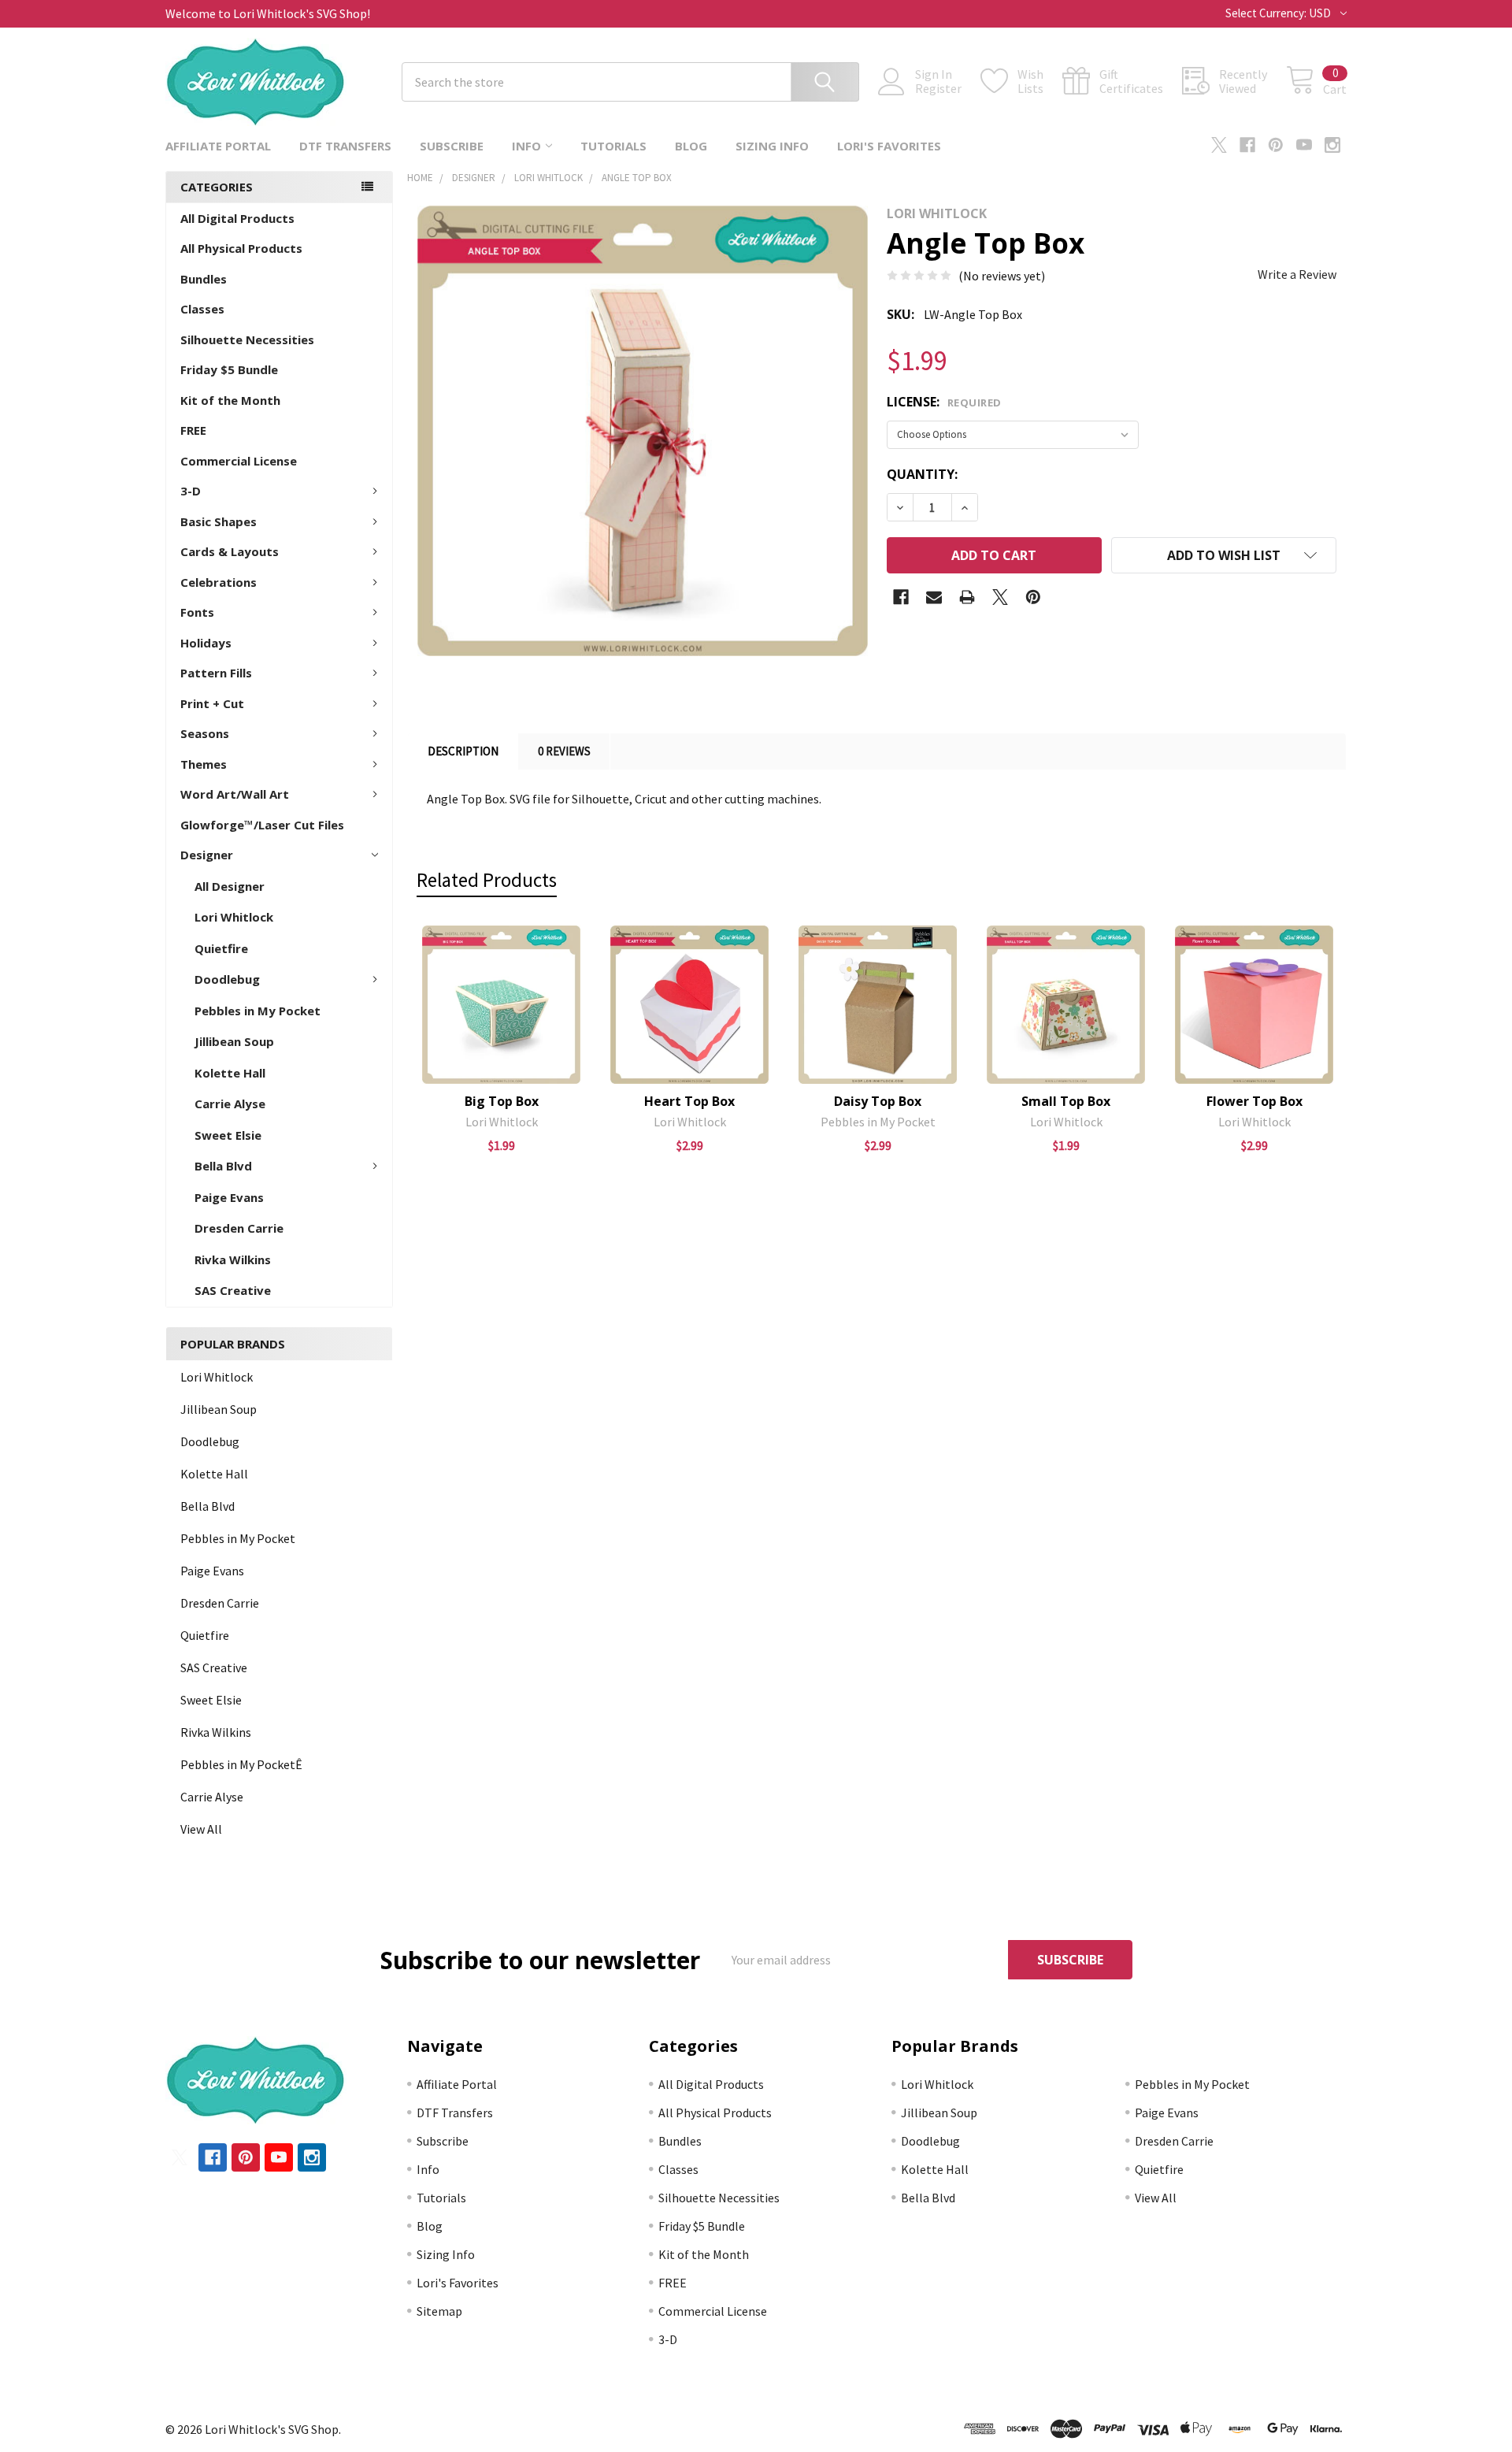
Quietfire (221, 948)
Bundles (204, 279)
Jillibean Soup (234, 1041)
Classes (202, 309)
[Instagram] (1332, 145)
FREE (193, 430)
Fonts (197, 612)
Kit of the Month (230, 400)
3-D (191, 491)
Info (526, 146)
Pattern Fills (216, 673)
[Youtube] (1304, 145)
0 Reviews (564, 751)
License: (944, 402)
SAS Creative (233, 1290)
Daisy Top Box (878, 1101)
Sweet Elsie (228, 1135)
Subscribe (452, 146)
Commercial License (239, 461)
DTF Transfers (345, 146)
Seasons (205, 733)
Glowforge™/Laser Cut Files (262, 825)
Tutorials (613, 146)
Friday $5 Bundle (229, 369)
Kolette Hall (230, 1073)
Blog (691, 146)
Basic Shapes (219, 521)
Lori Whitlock (234, 917)
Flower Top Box (1254, 1101)
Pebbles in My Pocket (258, 1011)
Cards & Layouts (230, 551)
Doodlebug (227, 979)
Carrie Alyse (230, 1104)
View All (201, 1829)
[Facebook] (1247, 145)
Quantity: (922, 474)
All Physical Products (241, 248)
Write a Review (1297, 274)
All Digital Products (237, 218)
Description (463, 751)
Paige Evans (229, 1197)
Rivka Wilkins (233, 1259)
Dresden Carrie (239, 1228)
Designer (207, 855)
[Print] (967, 597)
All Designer (230, 886)
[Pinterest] (1276, 145)
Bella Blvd (223, 1166)
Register (938, 88)
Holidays (206, 643)
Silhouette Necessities (247, 339)
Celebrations (219, 582)
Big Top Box (502, 1101)
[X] (1219, 145)
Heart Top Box (689, 1101)
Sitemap (439, 2311)
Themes (204, 764)
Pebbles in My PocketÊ (241, 1764)
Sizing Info (772, 146)
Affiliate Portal (218, 146)
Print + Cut (212, 703)
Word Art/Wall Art (235, 794)
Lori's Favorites (889, 146)
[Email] (934, 597)
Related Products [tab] (487, 880)
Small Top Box (1066, 1101)
